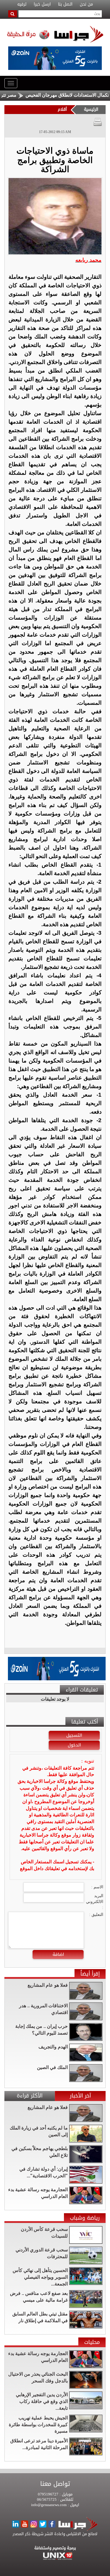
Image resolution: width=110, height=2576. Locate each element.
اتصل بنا (65, 4)
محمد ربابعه (88, 260)
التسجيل (74, 1735)
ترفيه (22, 4)
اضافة (58, 1954)
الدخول (74, 1745)
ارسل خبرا (42, 4)
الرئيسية (91, 109)
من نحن (86, 4)
